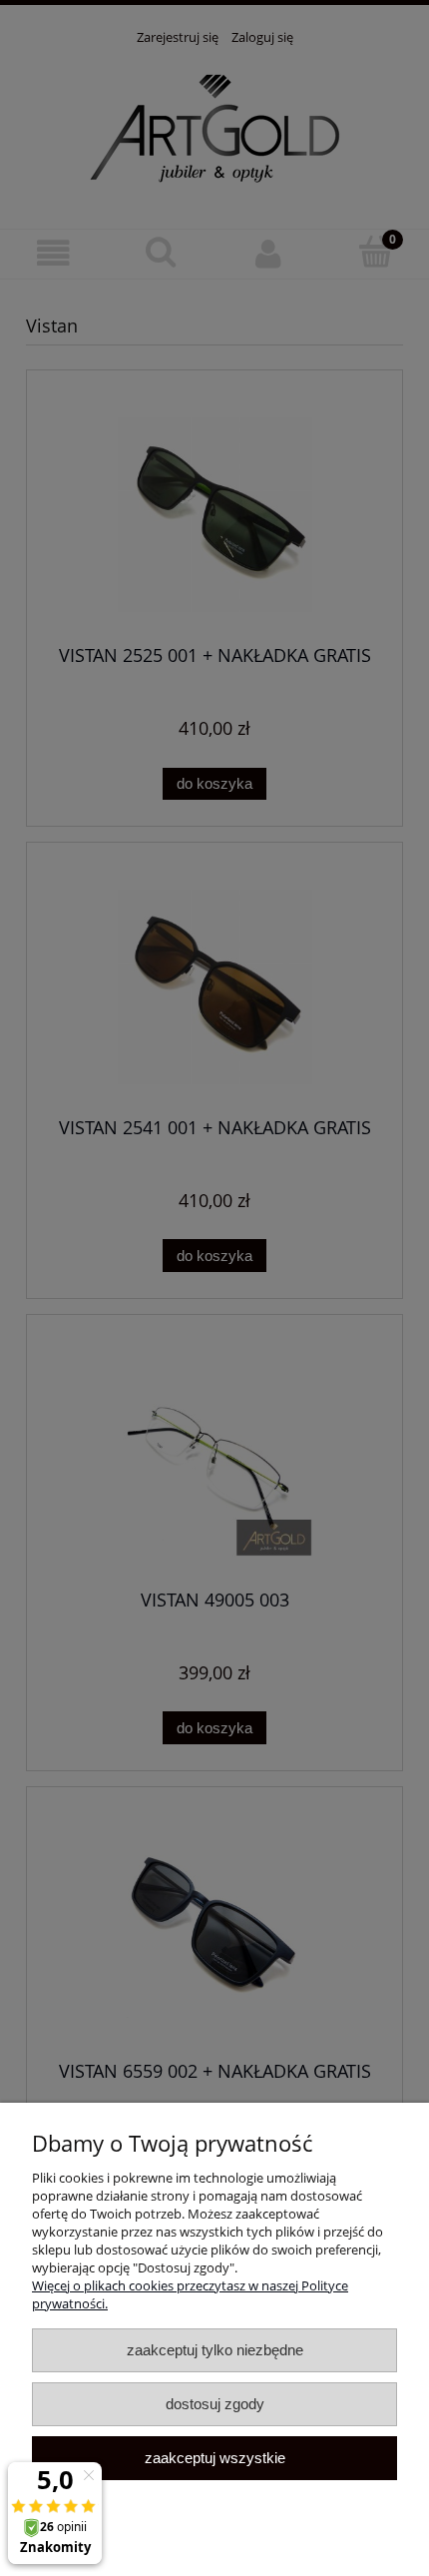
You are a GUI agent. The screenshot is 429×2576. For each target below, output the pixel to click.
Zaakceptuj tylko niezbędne (215, 2350)
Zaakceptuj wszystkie (215, 2458)
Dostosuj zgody (215, 2404)
